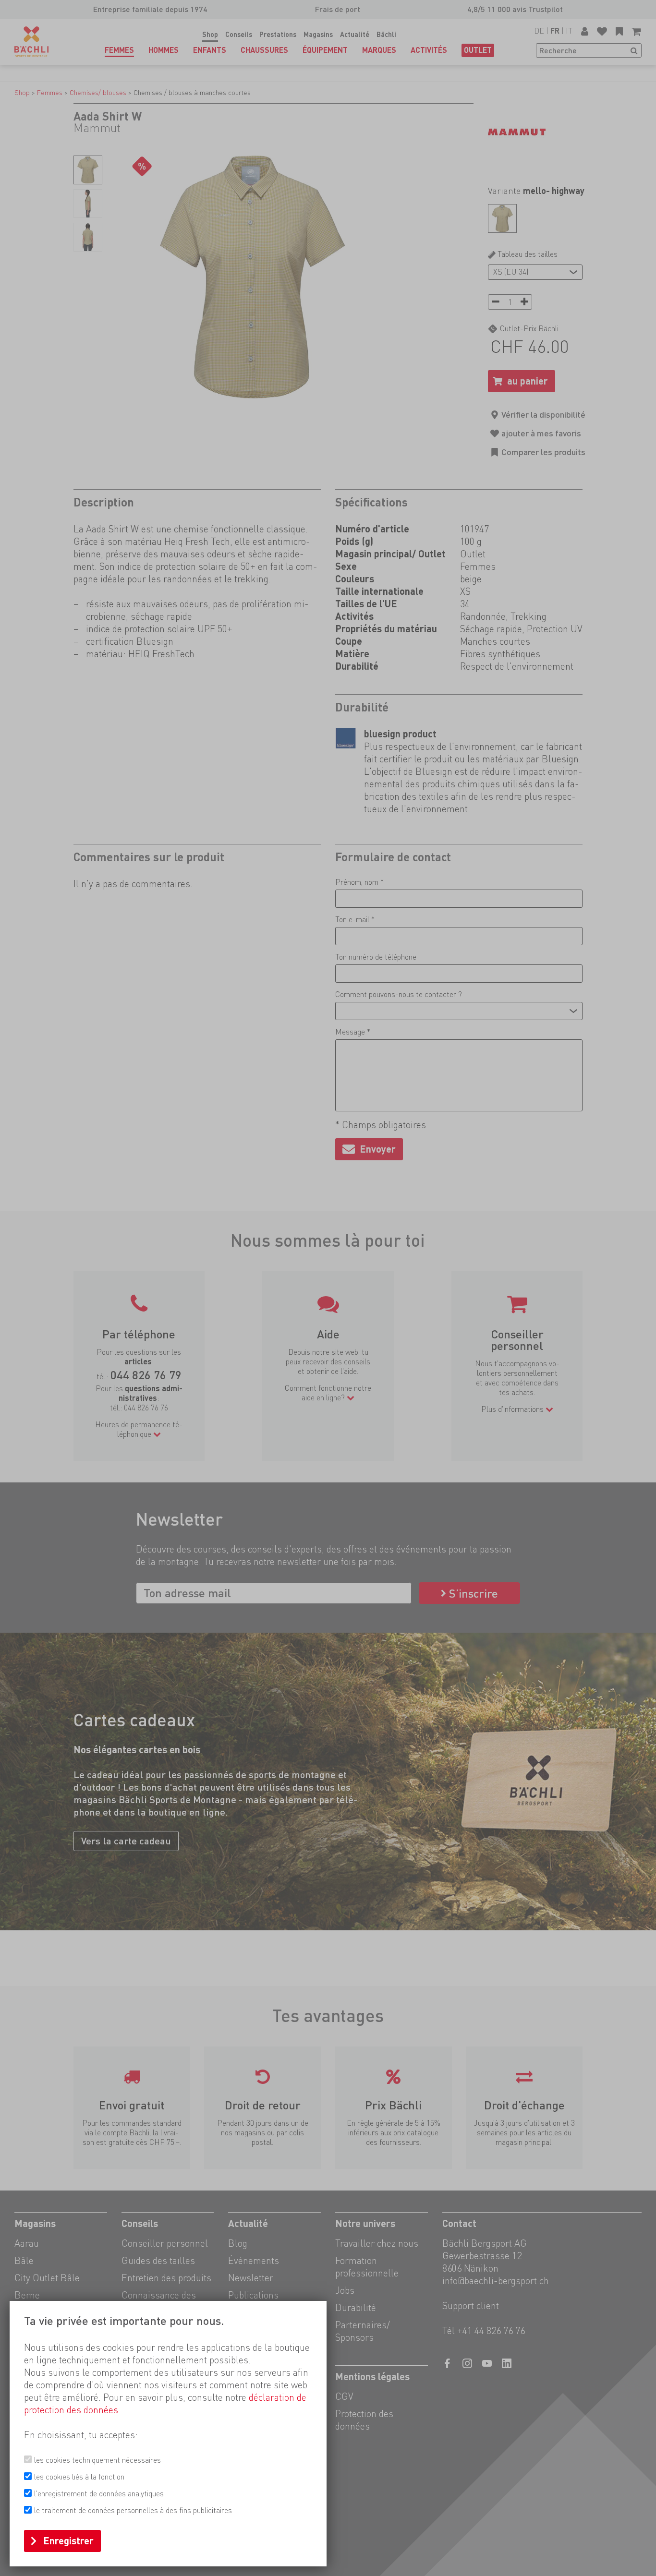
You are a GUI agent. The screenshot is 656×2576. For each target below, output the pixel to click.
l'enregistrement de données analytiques (99, 2494)
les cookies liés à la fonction (79, 2477)
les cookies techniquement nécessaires (97, 2460)
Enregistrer (68, 2541)
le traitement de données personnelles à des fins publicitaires (133, 2510)
